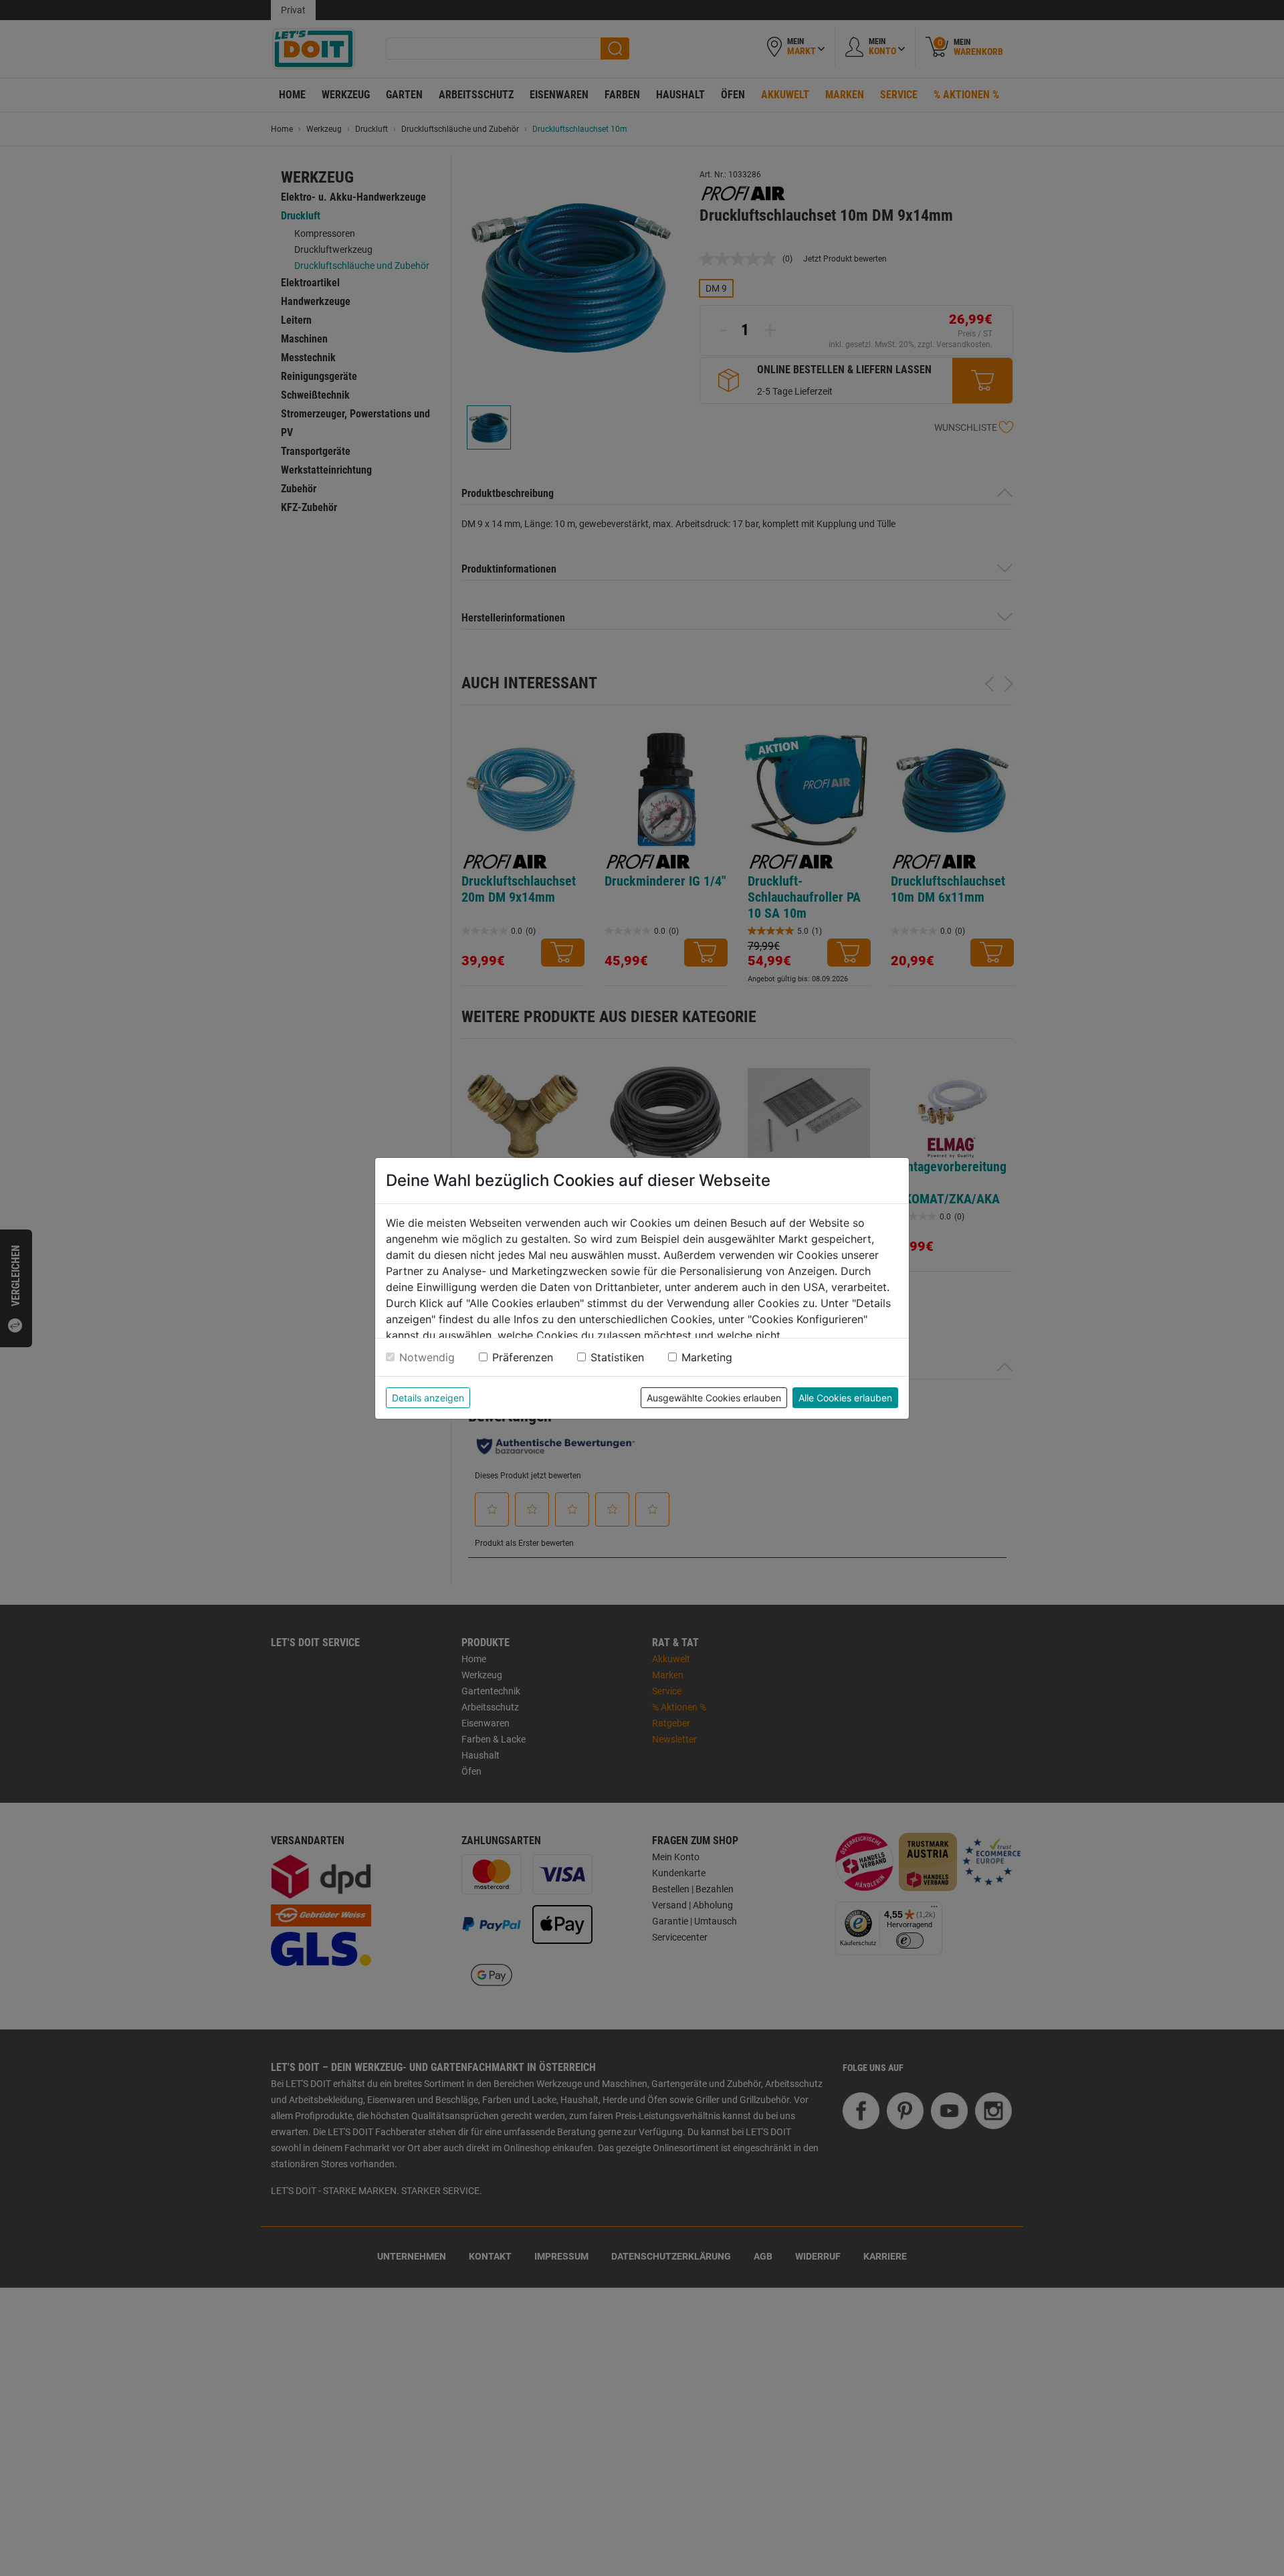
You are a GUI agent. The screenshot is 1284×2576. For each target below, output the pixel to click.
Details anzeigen (428, 1398)
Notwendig (427, 1357)
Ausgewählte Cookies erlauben (714, 1398)
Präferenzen (523, 1357)
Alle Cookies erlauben (845, 1398)
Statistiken (617, 1357)
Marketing (707, 1357)
